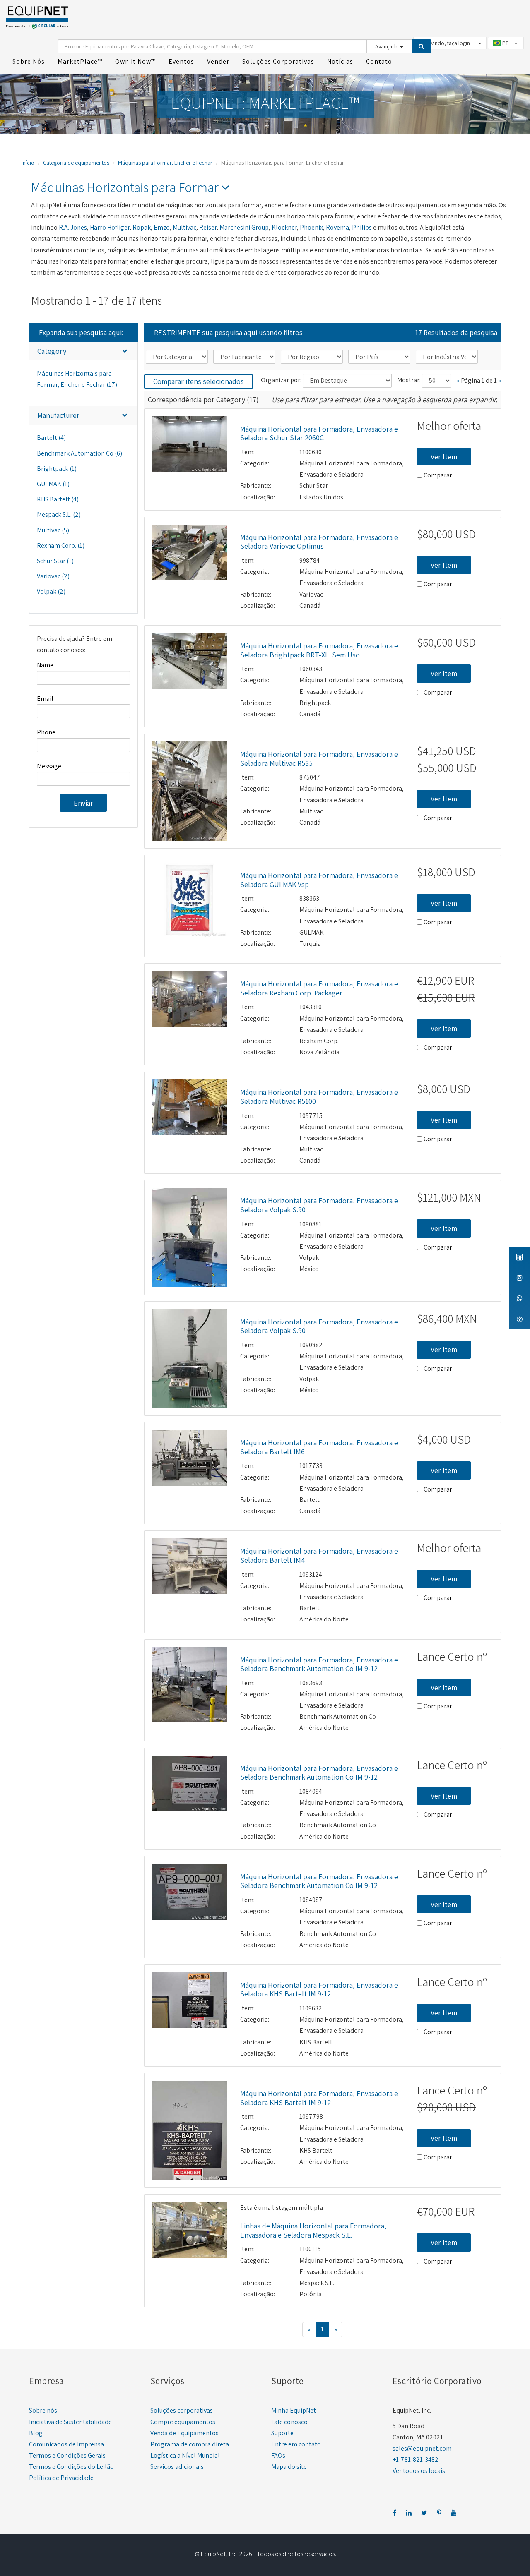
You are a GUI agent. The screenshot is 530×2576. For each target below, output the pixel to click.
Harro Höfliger (110, 227)
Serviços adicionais (177, 2467)
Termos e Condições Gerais (67, 2455)
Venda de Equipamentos (184, 2433)
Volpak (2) (51, 591)
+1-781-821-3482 (416, 2460)
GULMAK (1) (53, 484)
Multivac (184, 227)
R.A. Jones (73, 227)
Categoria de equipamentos (76, 163)
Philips (362, 227)
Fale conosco (289, 2422)
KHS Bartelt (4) (58, 499)
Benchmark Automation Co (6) (79, 453)
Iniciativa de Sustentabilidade (70, 2422)
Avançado (388, 46)
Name (45, 665)
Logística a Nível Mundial (185, 2455)
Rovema (337, 227)
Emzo (162, 227)
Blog (36, 2433)
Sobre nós (43, 2410)
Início (28, 163)
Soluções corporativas (182, 2410)
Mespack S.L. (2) (59, 514)
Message (49, 766)
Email (45, 699)
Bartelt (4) (51, 438)
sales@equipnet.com (422, 2448)
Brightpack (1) (57, 469)
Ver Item (444, 457)
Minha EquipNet (294, 2410)
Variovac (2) (53, 576)
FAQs (278, 2455)
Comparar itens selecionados (199, 381)
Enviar (83, 803)
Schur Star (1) (55, 561)
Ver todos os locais (419, 2471)
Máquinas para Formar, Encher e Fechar (165, 163)
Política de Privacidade (61, 2478)
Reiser (208, 227)
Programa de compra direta (190, 2444)
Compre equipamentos (183, 2422)
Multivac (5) (53, 530)
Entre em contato (296, 2444)
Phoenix (311, 227)
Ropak (142, 227)
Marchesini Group (244, 227)
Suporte (282, 2433)
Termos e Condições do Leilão (71, 2467)
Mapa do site (289, 2467)
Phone (46, 732)
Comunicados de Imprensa (66, 2444)
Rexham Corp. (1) (61, 546)
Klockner (284, 227)
